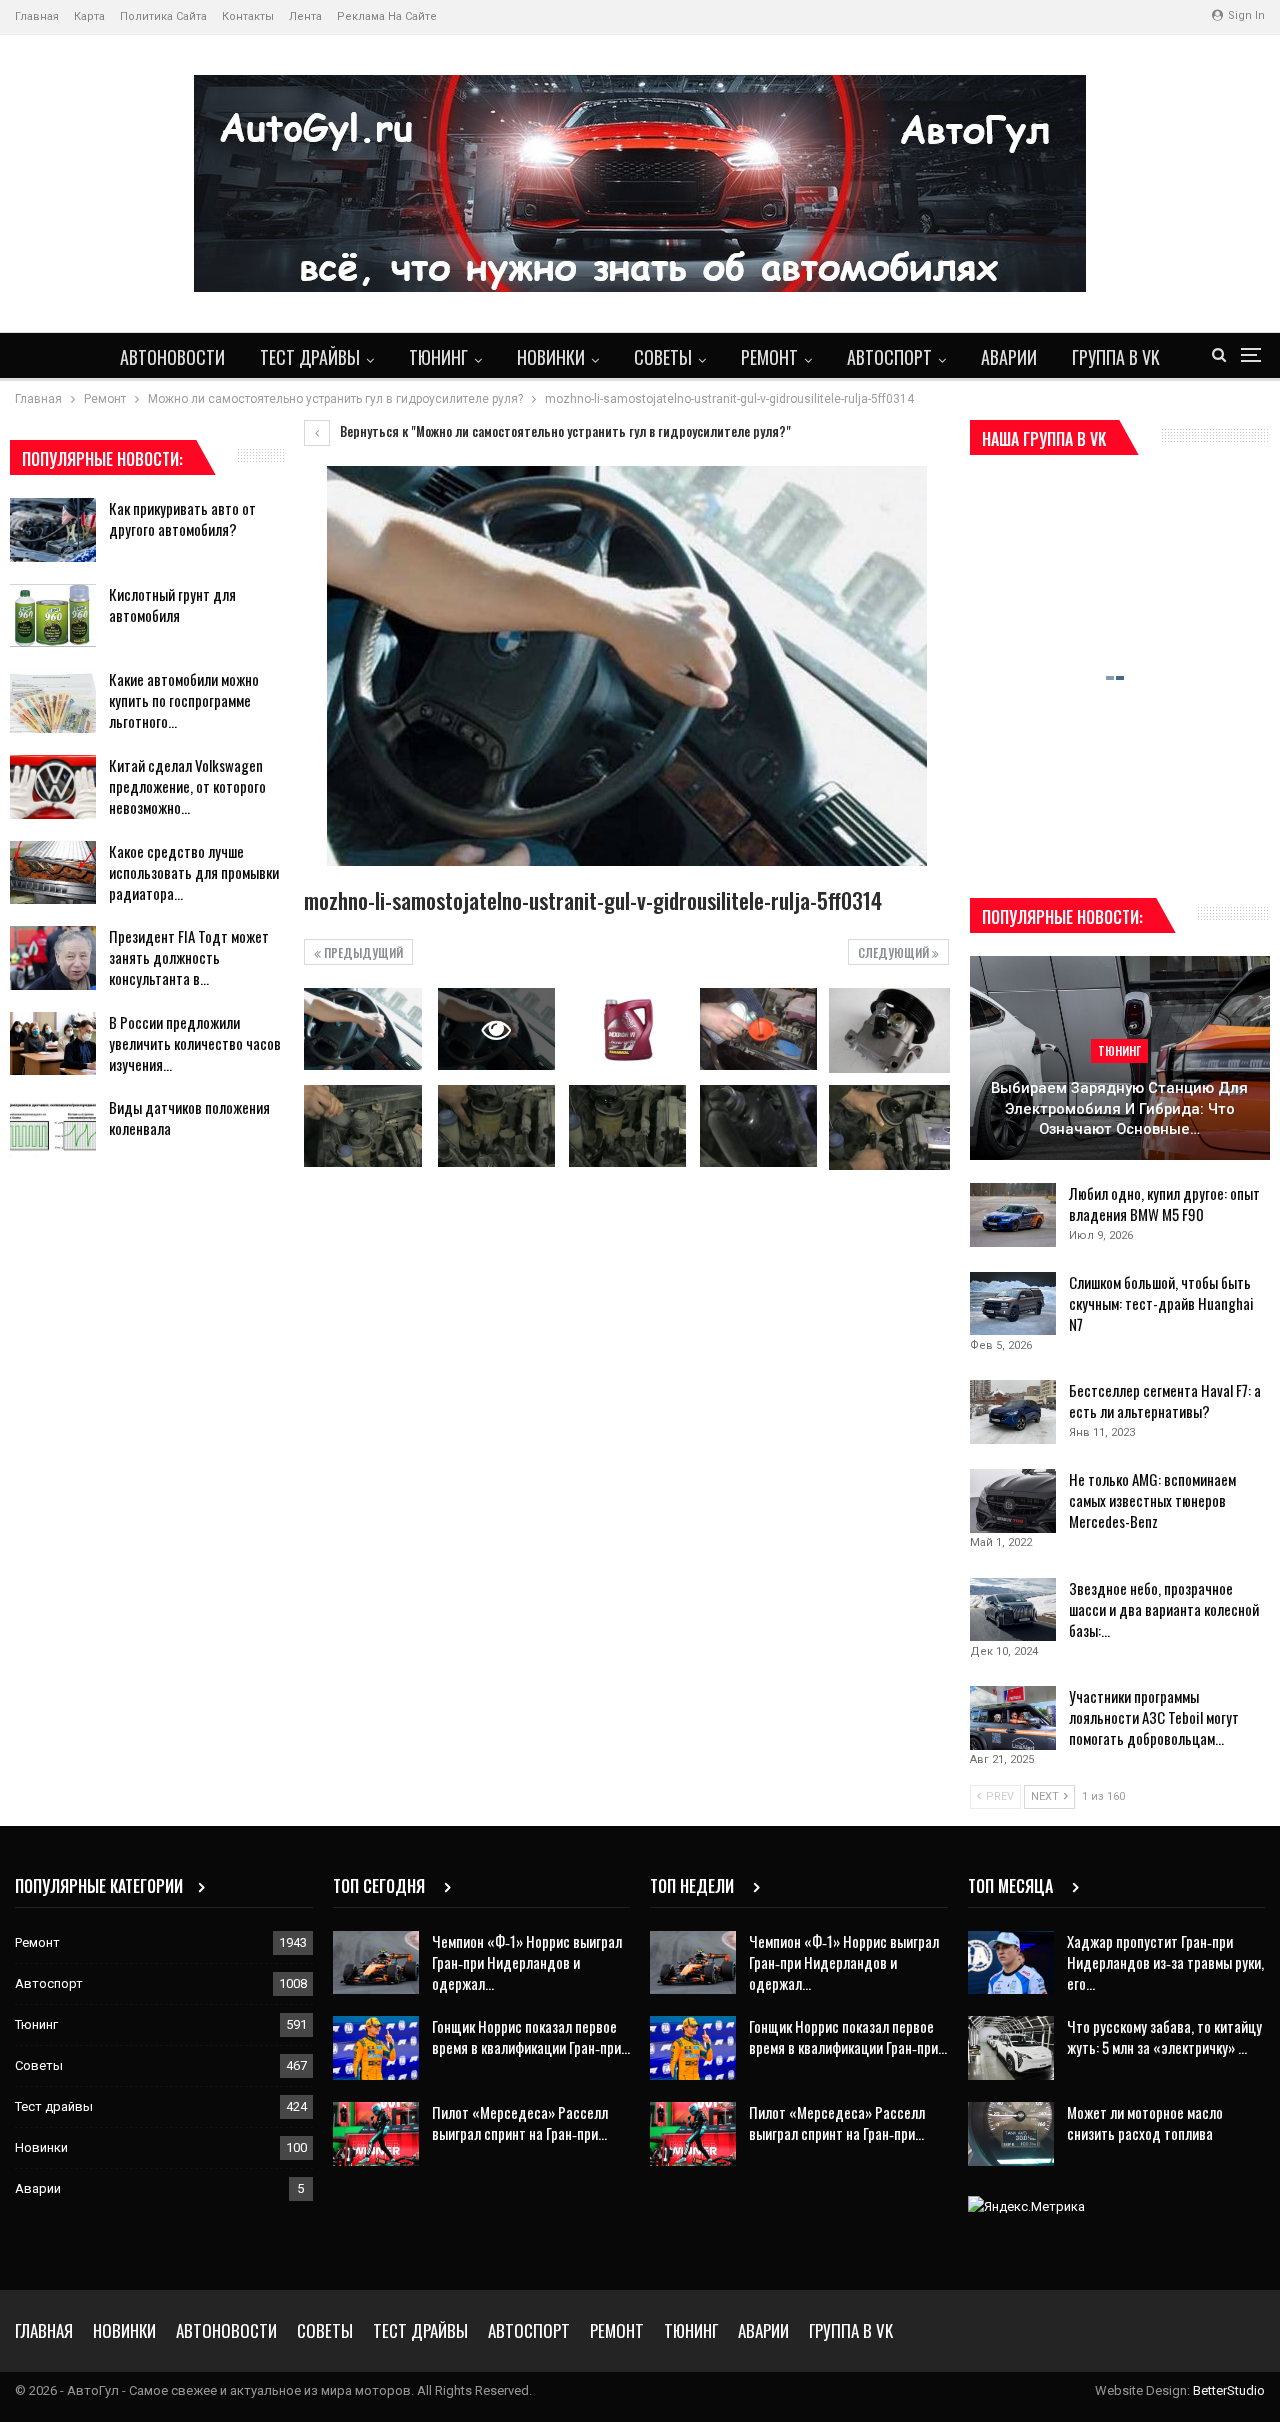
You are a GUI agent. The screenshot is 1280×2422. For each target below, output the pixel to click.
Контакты (248, 16)
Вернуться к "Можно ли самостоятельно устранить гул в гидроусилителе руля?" (564, 431)
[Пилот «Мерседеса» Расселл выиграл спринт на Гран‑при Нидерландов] (376, 2134)
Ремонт (769, 357)
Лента (305, 16)
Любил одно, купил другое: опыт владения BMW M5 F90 (1164, 1203)
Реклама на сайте (387, 16)
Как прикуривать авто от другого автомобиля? (182, 518)
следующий (895, 952)
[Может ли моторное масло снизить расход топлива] (1011, 2134)
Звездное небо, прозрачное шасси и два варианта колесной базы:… (1164, 1609)
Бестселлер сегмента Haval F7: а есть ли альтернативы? (1165, 1400)
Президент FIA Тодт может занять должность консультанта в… (189, 957)
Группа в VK (1116, 357)
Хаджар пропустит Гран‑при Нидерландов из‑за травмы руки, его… (1165, 1962)
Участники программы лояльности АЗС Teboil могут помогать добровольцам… (1154, 1717)
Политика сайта (163, 16)
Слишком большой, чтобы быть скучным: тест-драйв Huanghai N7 (1161, 1303)
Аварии (1009, 357)
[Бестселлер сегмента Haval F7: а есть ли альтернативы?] (1013, 1412)
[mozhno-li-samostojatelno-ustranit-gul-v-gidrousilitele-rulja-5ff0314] (362, 1029)
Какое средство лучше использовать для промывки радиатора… (194, 872)
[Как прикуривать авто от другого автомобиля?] (53, 530)
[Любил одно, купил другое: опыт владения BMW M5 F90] (1013, 1215)
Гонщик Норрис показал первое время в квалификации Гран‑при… (531, 2036)
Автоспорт (889, 357)
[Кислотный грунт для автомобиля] (53, 616)
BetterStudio (1229, 2390)
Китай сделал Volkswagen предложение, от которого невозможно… (187, 786)
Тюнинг (438, 357)
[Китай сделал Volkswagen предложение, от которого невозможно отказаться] (53, 787)
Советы (663, 357)
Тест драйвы (310, 357)
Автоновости (172, 357)
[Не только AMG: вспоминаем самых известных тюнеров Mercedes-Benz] (1013, 1501)
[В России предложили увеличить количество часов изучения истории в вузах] (53, 1044)
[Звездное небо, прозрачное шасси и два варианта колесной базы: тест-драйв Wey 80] (1013, 1610)
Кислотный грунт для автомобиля (172, 604)
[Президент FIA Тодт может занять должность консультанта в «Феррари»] (53, 958)
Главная (37, 16)
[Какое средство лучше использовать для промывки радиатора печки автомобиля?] (53, 873)
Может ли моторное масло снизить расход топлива (1145, 2122)
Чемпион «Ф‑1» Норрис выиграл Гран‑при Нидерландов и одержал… (527, 1962)
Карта (89, 16)
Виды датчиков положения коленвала (189, 1117)
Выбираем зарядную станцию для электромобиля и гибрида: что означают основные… (1119, 1108)
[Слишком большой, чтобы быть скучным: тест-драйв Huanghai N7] (1013, 1304)
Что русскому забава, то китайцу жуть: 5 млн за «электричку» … (1164, 2036)
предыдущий (362, 952)
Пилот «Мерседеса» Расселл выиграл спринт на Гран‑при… (520, 2122)
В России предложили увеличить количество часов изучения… (195, 1043)
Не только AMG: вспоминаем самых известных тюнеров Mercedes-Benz (1152, 1500)
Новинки (551, 357)
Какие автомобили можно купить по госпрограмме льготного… (184, 700)
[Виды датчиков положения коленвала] (53, 1129)
